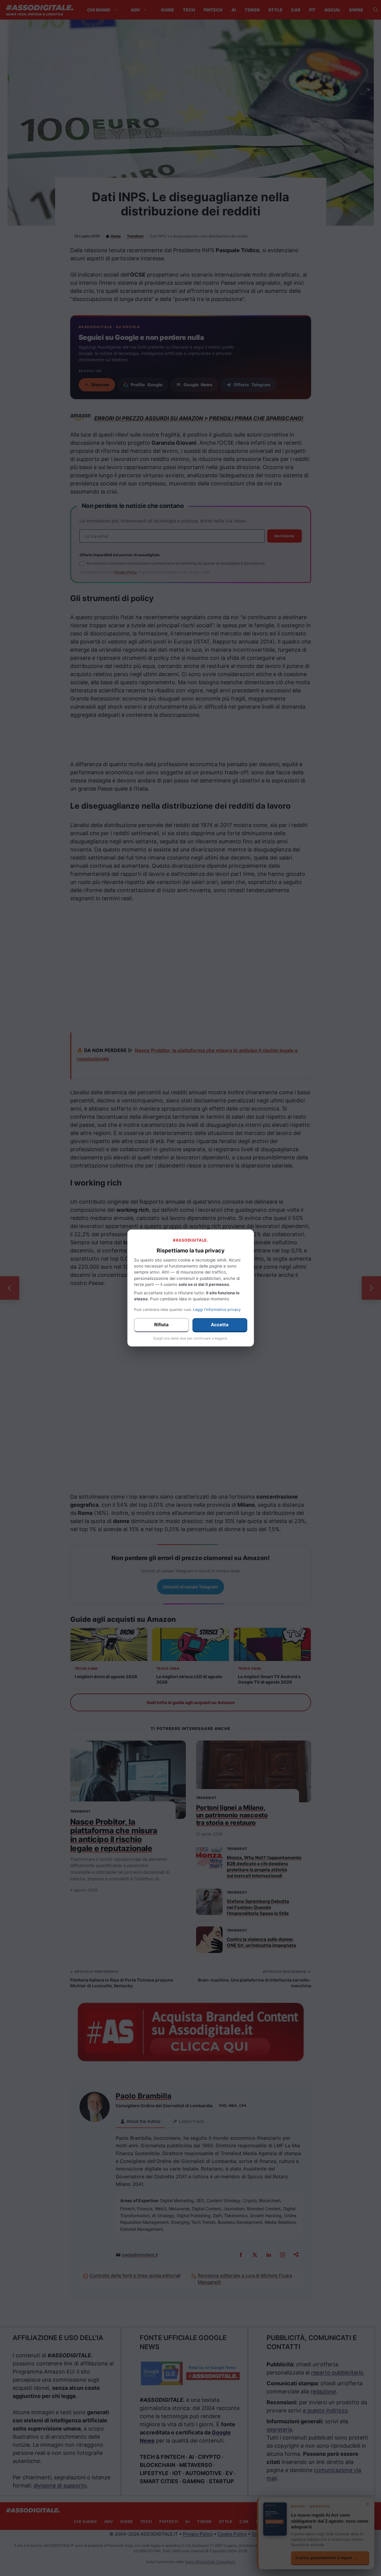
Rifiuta (161, 1325)
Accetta (220, 1325)
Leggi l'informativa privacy (217, 1310)
